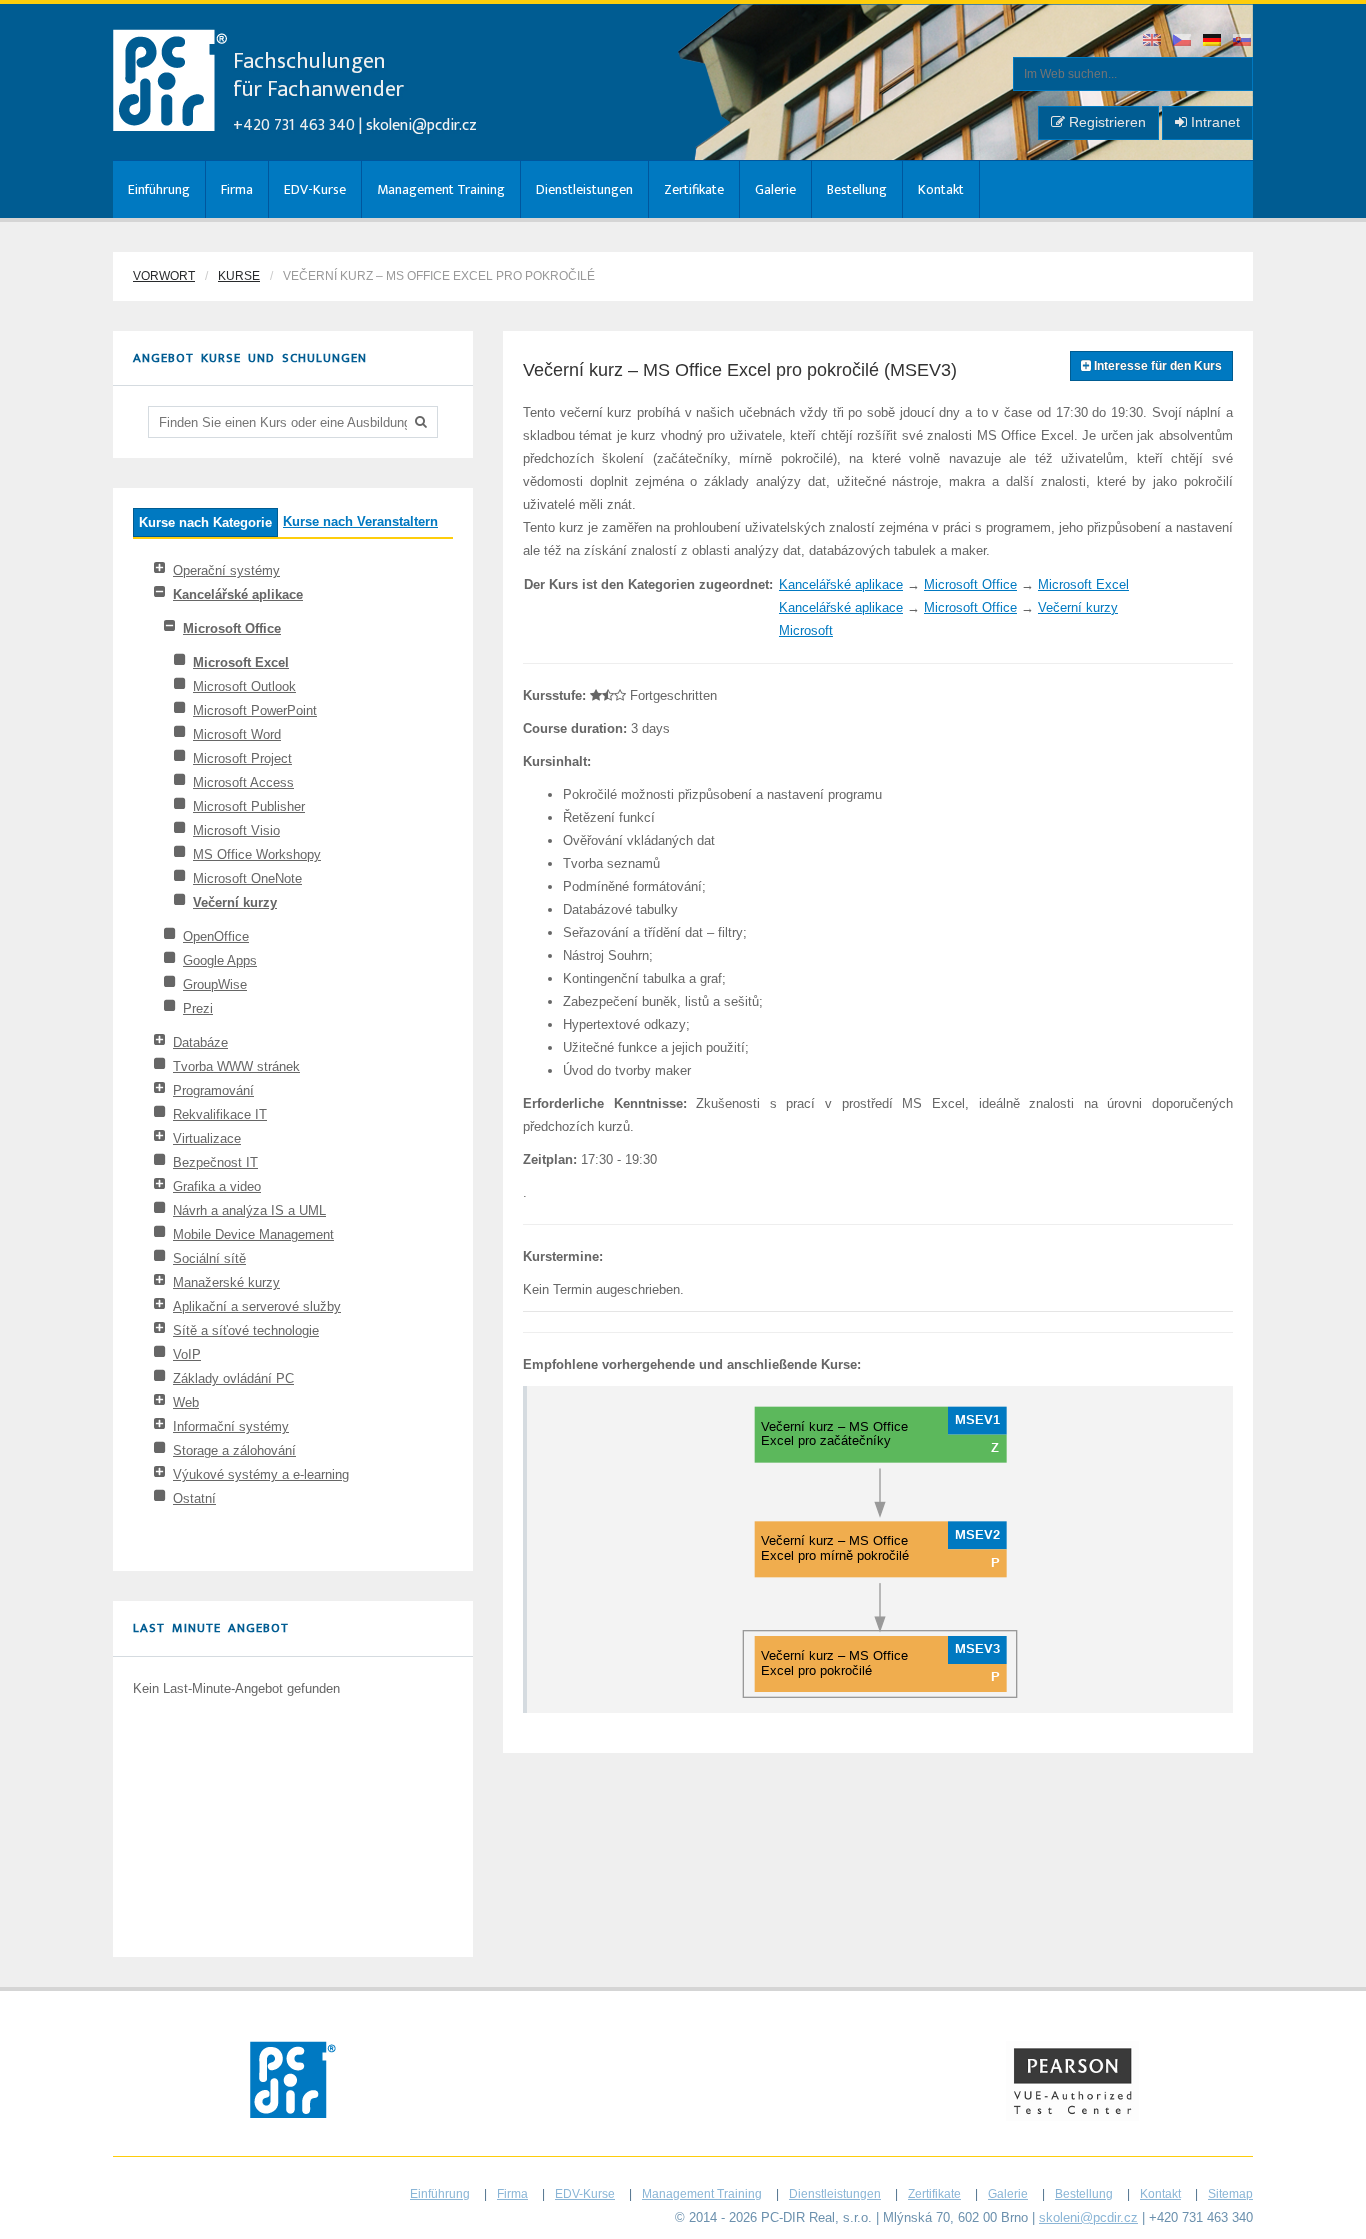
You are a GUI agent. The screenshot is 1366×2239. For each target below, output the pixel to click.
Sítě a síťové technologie (246, 1330)
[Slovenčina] (1243, 41)
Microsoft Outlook (244, 686)
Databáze (200, 1042)
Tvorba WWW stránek (236, 1066)
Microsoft (806, 630)
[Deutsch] (1213, 41)
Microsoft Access (243, 782)
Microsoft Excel (241, 662)
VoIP (187, 1354)
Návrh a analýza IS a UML (249, 1210)
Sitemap (1230, 2194)
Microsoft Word (237, 734)
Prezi (198, 1008)
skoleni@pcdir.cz (421, 125)
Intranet (1213, 122)
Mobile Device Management (253, 1234)
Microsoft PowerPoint (255, 710)
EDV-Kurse (315, 189)
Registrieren (1105, 122)
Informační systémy (231, 1426)
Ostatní (194, 1498)
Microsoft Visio (236, 830)
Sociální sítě (209, 1258)
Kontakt (941, 189)
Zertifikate (694, 189)
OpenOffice (216, 936)
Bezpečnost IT (215, 1162)
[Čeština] (1183, 41)
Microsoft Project (242, 758)
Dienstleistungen (584, 189)
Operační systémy (226, 570)
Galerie (775, 189)
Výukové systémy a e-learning (261, 1474)
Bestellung (857, 189)
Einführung (159, 189)
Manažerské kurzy (226, 1282)
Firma (237, 189)
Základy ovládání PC (233, 1378)
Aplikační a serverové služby (257, 1306)
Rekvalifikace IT (220, 1114)
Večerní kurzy (235, 902)
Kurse (239, 276)
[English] (1153, 41)
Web (186, 1402)
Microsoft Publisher (249, 806)
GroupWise (215, 984)
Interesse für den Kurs (1156, 366)
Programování (213, 1090)
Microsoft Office (232, 628)
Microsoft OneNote (247, 878)
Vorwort (164, 276)
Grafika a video (217, 1186)
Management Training (441, 189)
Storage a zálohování (234, 1450)
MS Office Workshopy (257, 854)
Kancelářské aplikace (238, 594)
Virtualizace (207, 1138)
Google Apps (220, 960)
